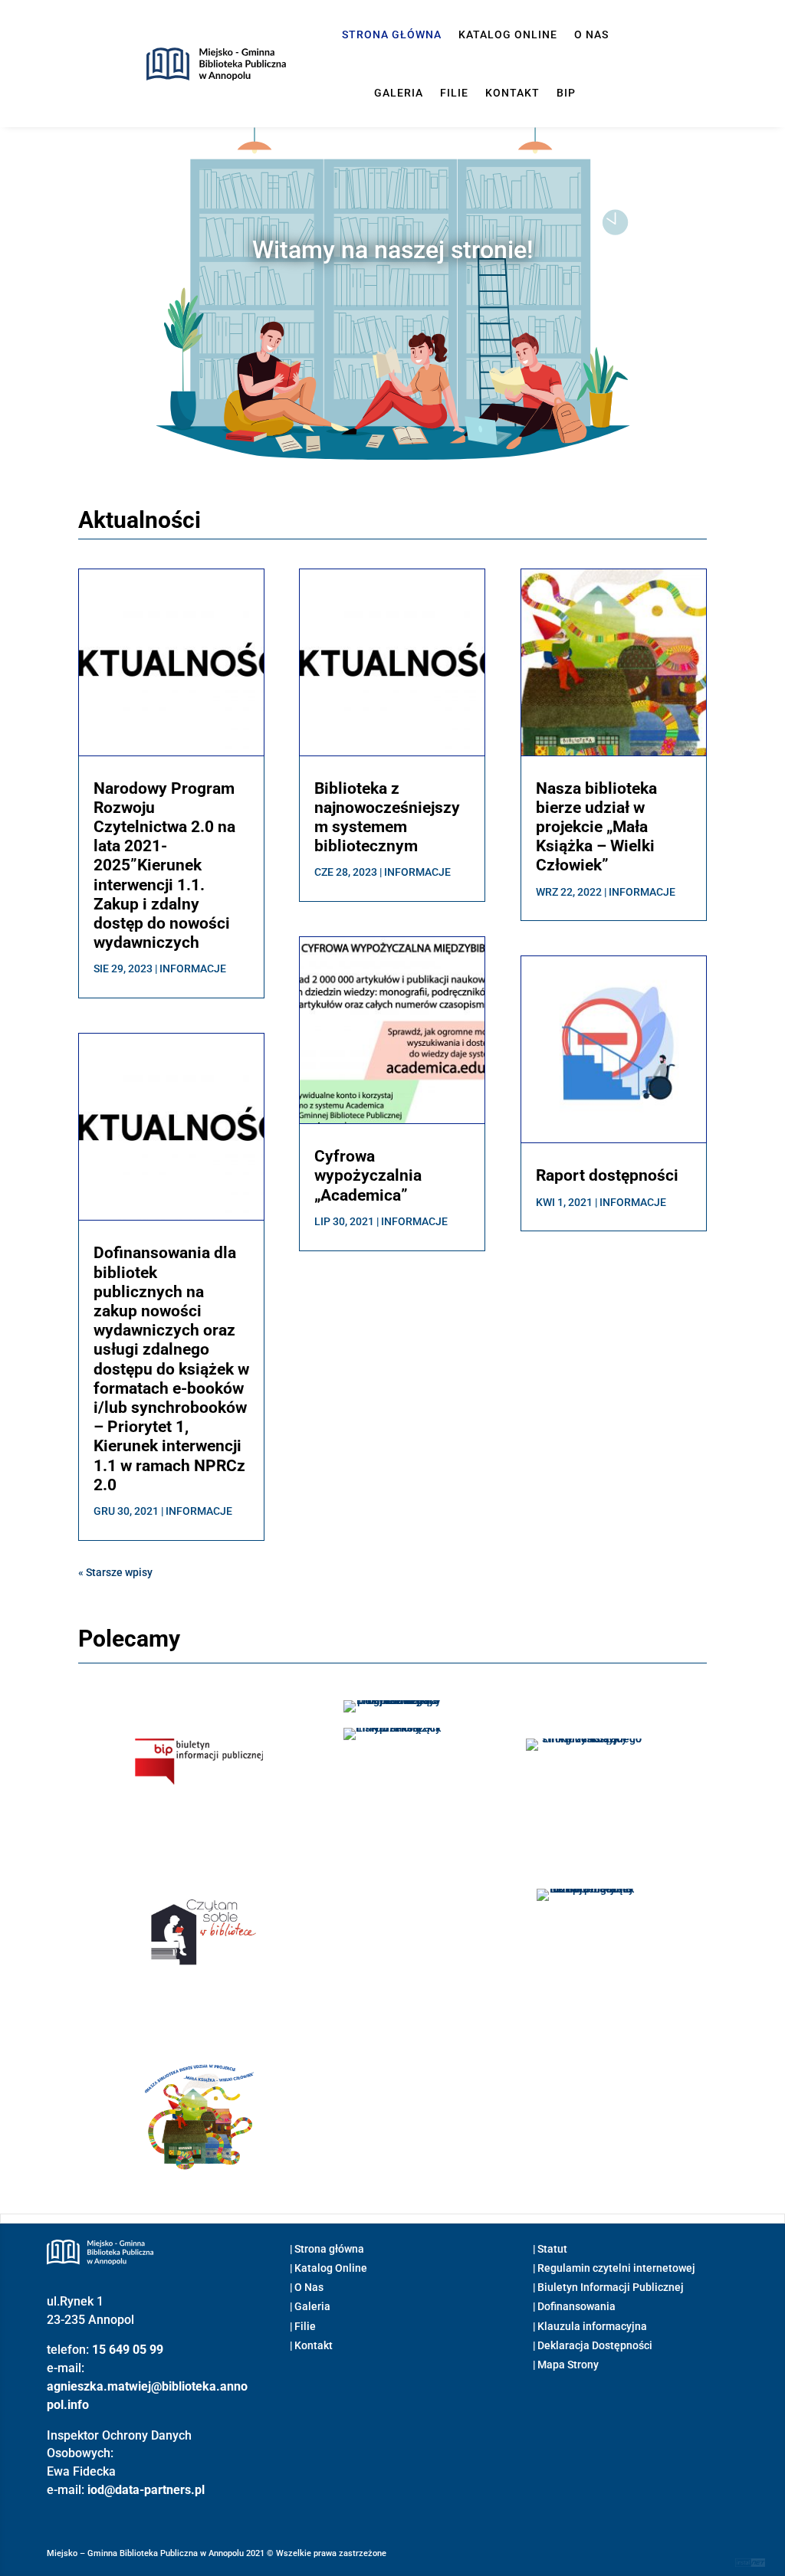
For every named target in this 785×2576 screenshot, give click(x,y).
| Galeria (310, 2306)
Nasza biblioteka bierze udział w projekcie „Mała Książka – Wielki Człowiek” (596, 827)
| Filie (303, 2326)
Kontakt (512, 93)
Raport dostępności (607, 1175)
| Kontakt (311, 2345)
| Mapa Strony (566, 2365)
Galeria (399, 93)
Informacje (193, 968)
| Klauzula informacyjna (590, 2326)
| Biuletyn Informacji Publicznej (608, 2287)
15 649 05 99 (128, 2350)
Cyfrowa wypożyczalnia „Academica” (368, 1175)
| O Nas (307, 2287)
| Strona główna (327, 2249)
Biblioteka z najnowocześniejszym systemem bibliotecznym (387, 818)
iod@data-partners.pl (146, 2490)
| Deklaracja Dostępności (593, 2345)
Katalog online (508, 34)
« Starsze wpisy (115, 1572)
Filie (454, 93)
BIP (566, 93)
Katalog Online (331, 2268)
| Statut (550, 2249)
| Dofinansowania (574, 2306)
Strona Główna (392, 34)
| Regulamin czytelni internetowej (614, 2268)
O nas (591, 34)
